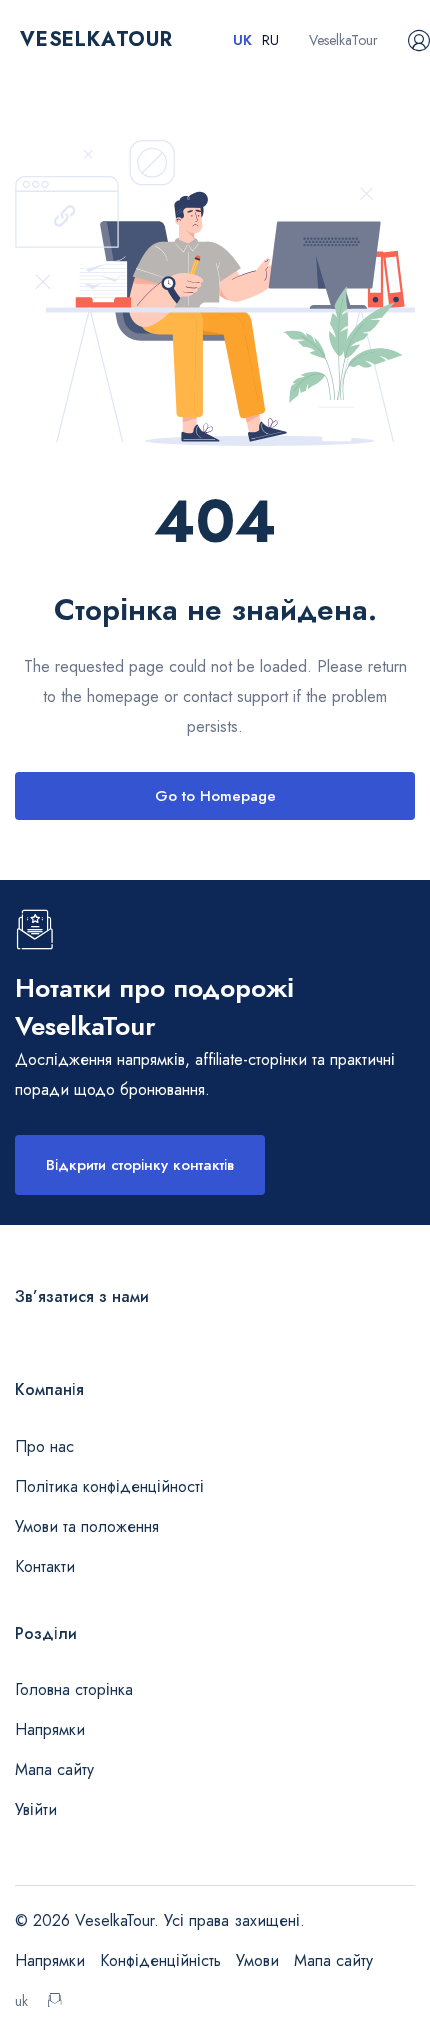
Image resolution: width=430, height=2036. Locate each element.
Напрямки (50, 1729)
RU (270, 40)
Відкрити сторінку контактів (140, 1165)
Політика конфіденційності (109, 1486)
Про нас (44, 1446)
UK (242, 40)
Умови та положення (87, 1526)
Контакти (45, 1566)
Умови (257, 1960)
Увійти (36, 1809)
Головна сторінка (74, 1689)
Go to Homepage (215, 796)
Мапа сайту (54, 1769)
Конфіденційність (160, 1960)
